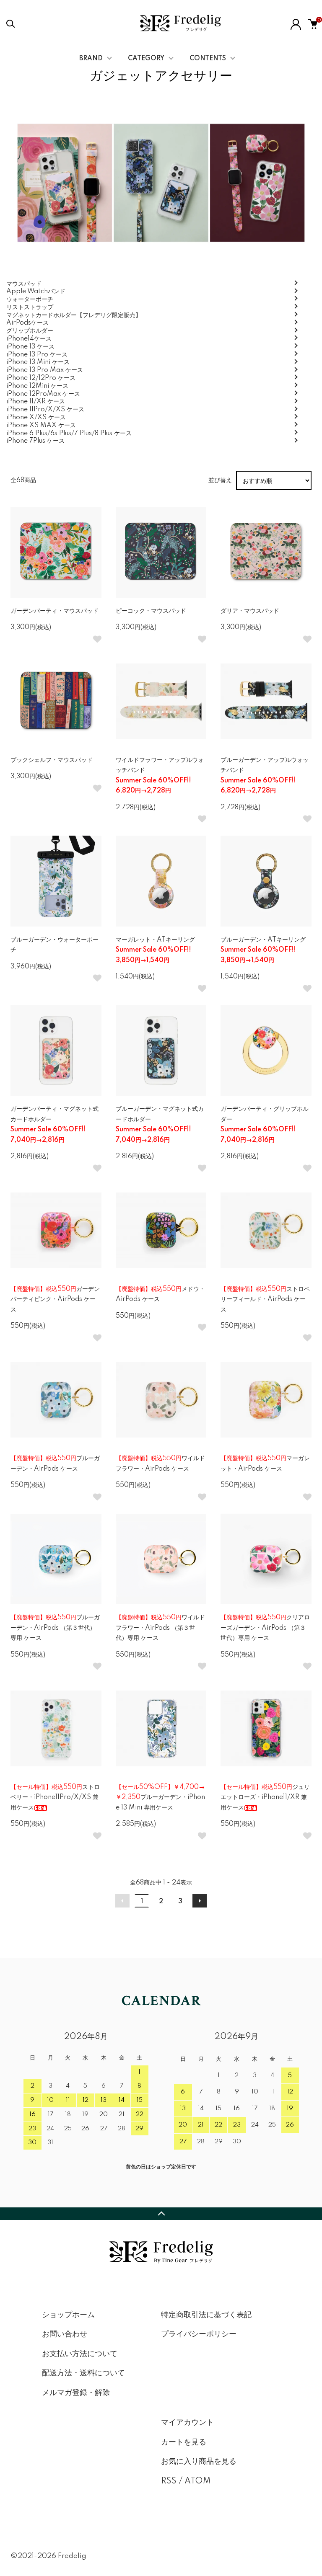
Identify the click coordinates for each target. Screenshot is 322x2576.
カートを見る (184, 2442)
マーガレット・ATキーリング (155, 950)
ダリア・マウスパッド (250, 611)
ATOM (198, 2481)
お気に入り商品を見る (199, 2462)
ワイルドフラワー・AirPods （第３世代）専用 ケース (160, 1628)
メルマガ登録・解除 (76, 2393)
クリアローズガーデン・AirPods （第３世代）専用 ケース (265, 1628)
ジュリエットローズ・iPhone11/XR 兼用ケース (265, 1798)
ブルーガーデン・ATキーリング (263, 950)
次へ (200, 1901)
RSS (169, 2481)
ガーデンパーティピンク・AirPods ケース (55, 1300)
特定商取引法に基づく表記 (206, 2315)
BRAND (91, 59)
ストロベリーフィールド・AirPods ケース (265, 1300)
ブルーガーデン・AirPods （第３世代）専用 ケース (55, 1628)
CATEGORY (146, 59)
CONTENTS (208, 59)
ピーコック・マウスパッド (151, 611)
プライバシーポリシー (199, 2334)
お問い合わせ (65, 2334)
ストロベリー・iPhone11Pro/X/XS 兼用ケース (55, 1798)
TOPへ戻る (161, 2214)
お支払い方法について (80, 2354)
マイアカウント (187, 2423)
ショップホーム (68, 2315)
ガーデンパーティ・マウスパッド (55, 611)
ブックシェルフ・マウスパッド (52, 760)
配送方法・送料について (83, 2373)
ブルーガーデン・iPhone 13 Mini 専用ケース (160, 1798)
